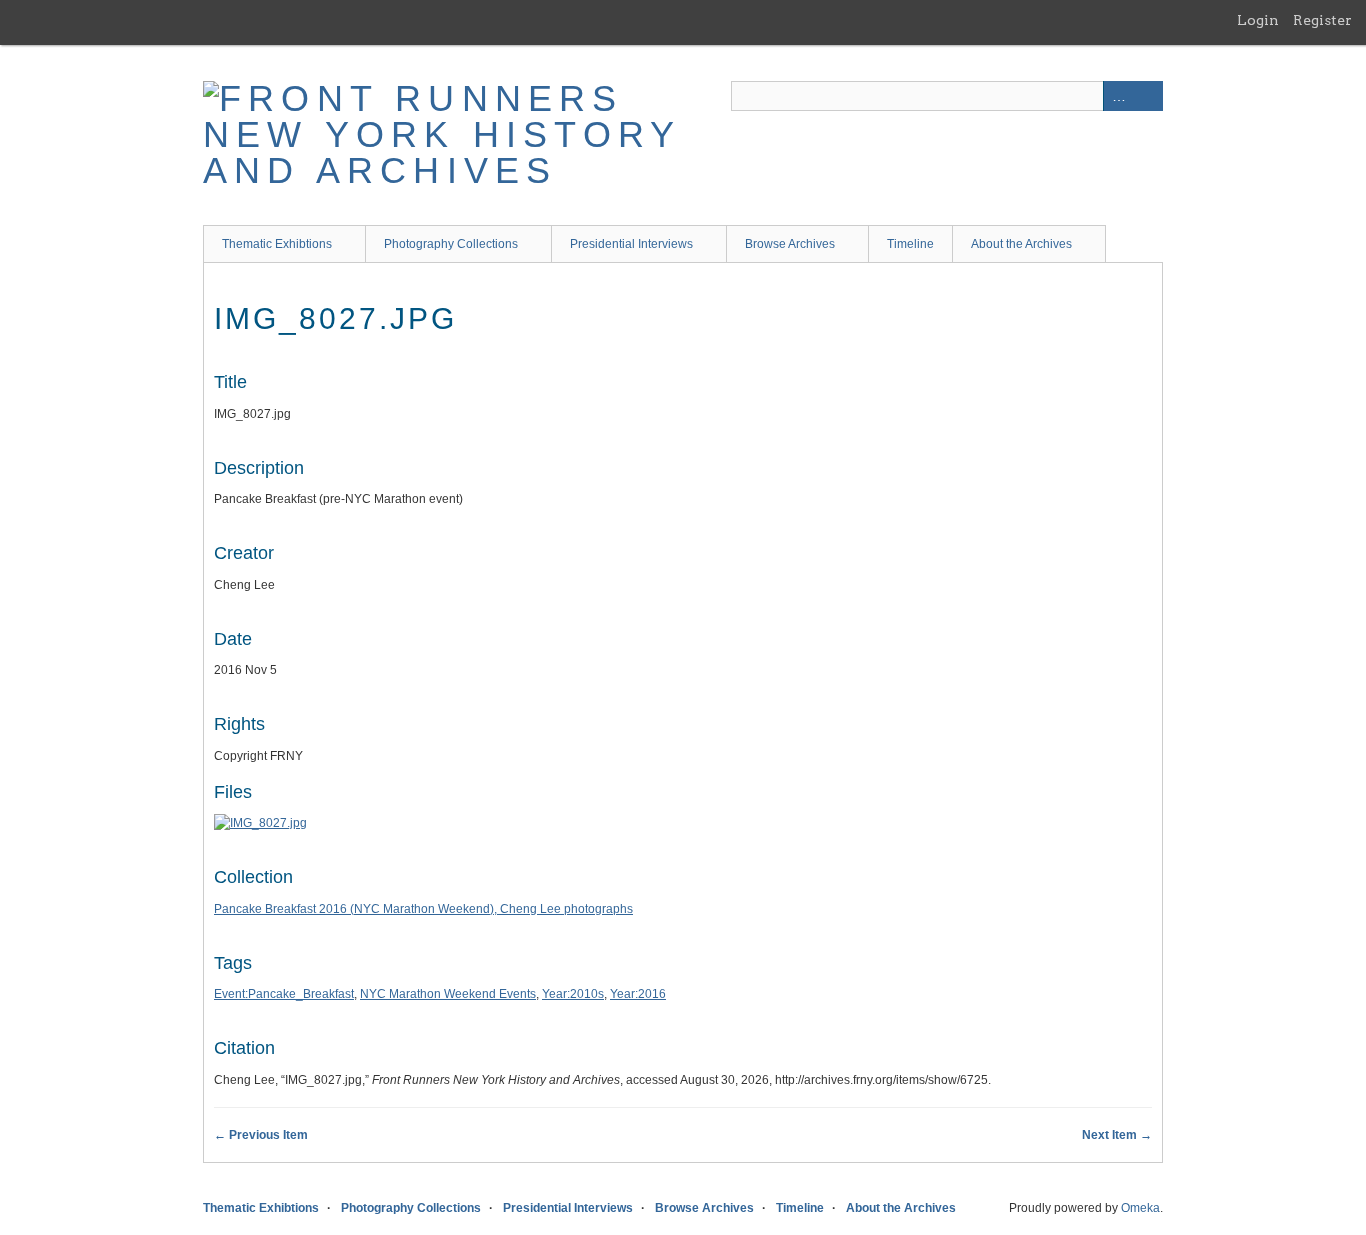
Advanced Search (1118, 96)
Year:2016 (638, 994)
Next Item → (1117, 1135)
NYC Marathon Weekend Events (448, 994)
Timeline (910, 244)
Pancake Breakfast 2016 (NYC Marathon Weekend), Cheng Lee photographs (423, 909)
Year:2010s (573, 994)
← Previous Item (261, 1135)
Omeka (1140, 1208)
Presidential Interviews (631, 244)
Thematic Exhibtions (277, 244)
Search (1148, 96)
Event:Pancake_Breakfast (284, 994)
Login (1258, 20)
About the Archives (1021, 244)
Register (1322, 20)
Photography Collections (451, 244)
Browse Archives (790, 244)
